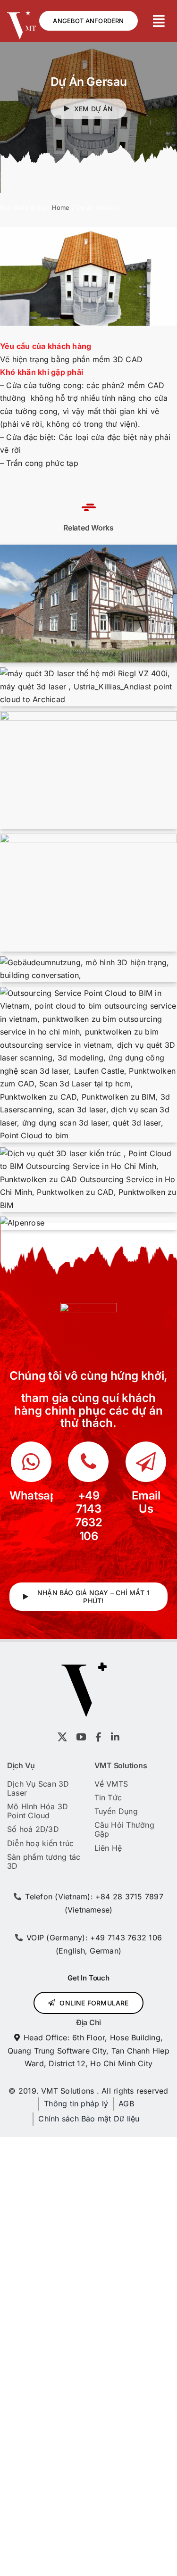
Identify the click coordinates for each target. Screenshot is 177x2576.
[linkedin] (115, 1737)
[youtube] (81, 1737)
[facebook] (98, 1737)
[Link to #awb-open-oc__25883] (159, 21)
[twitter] (62, 1737)
